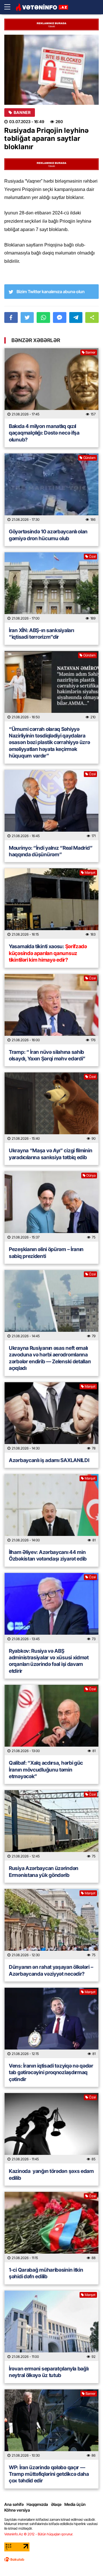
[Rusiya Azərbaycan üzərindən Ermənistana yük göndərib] (51, 1825)
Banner (22, 113)
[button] (92, 317)
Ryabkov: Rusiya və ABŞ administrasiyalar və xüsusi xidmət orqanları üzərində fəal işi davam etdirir (49, 1661)
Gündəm (89, 458)
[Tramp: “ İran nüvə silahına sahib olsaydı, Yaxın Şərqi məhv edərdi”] (51, 1009)
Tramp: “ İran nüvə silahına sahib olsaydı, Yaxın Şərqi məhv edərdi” (48, 1055)
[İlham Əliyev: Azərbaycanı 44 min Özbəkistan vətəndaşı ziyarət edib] (51, 1509)
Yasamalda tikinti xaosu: (48, 953)
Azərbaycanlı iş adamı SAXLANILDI (49, 1460)
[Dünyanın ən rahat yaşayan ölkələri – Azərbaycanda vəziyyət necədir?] (51, 1924)
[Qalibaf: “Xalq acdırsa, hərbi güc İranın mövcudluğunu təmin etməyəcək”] (51, 1720)
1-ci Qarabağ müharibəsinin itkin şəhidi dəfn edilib (46, 2273)
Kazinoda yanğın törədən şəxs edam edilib (51, 2174)
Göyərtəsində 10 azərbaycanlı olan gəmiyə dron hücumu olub (48, 535)
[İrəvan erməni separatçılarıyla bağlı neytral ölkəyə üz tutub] (51, 2326)
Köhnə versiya (17, 2510)
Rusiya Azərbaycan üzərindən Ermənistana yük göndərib (44, 1871)
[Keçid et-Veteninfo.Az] (42, 7)
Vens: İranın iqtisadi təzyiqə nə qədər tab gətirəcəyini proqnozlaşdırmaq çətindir (51, 2072)
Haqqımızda (37, 2504)
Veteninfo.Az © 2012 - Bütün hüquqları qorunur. (39, 2534)
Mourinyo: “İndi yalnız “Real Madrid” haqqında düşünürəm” (51, 851)
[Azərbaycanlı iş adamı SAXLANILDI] (51, 1417)
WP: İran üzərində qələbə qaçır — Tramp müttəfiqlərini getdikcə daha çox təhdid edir (49, 2474)
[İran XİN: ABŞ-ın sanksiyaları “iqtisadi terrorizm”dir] (51, 587)
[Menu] (10, 7)
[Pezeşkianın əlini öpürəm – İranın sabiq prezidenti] (51, 1206)
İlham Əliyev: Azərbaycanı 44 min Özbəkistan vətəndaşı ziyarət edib (48, 1555)
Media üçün (75, 2504)
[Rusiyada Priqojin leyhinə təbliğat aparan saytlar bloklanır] (51, 70)
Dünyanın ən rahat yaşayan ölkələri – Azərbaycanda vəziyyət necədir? (51, 1970)
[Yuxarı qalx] (87, 2560)
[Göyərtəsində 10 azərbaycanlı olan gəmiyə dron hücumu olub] (51, 489)
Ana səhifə (14, 2504)
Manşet (90, 872)
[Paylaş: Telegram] (76, 317)
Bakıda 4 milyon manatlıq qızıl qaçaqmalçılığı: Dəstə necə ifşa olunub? (44, 433)
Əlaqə (56, 2504)
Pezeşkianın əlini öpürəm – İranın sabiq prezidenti (46, 1253)
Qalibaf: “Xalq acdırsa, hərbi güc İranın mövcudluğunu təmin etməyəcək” (46, 1770)
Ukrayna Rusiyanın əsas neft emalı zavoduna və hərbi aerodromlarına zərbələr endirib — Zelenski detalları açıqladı (50, 1358)
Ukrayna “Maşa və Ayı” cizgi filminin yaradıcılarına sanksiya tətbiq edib (50, 1154)
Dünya (91, 1175)
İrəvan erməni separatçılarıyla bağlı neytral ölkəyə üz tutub (49, 2372)
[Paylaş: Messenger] (60, 317)
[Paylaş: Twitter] (27, 317)
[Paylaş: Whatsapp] (43, 317)
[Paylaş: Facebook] (11, 317)
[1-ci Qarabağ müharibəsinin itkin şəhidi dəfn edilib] (51, 2227)
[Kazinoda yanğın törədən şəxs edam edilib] (51, 2128)
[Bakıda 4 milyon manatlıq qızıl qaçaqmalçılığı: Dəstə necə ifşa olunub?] (51, 383)
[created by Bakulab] (14, 2559)
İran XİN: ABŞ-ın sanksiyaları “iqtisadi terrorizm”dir (41, 634)
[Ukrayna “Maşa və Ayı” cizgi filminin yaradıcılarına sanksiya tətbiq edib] (51, 1108)
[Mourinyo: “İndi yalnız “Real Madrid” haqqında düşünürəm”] (51, 805)
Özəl (92, 556)
